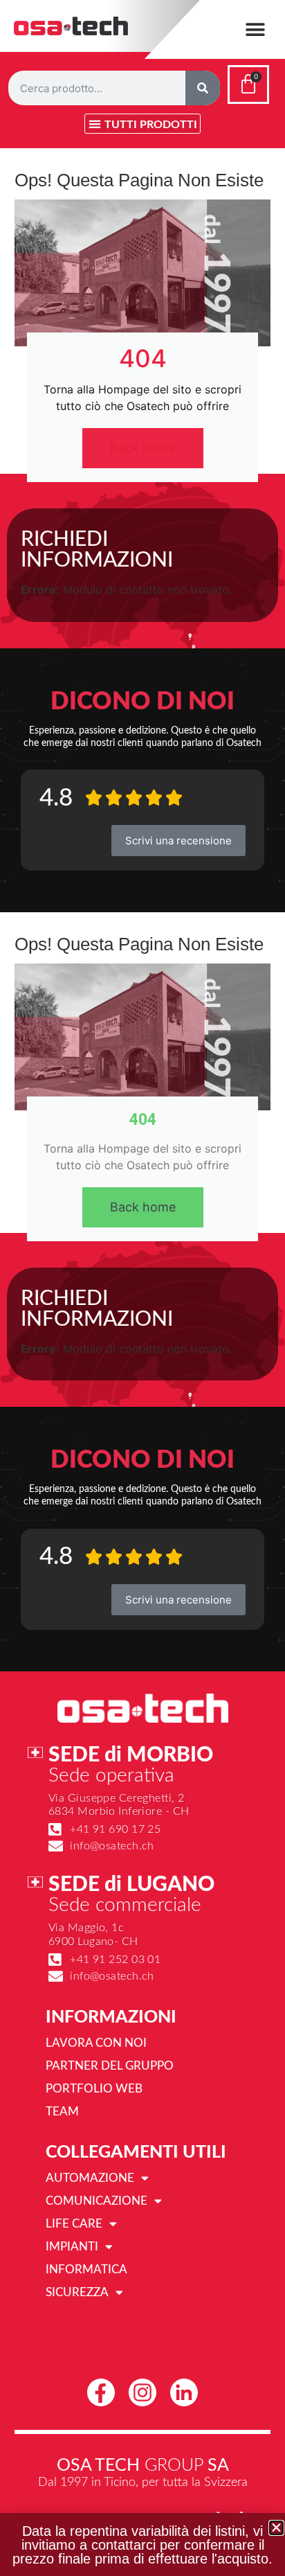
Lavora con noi (96, 2043)
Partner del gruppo (110, 2066)
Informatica (86, 2269)
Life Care (74, 2224)
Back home (143, 448)
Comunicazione (96, 2201)
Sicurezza (77, 2292)
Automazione (90, 2178)
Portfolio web (94, 2089)
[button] (256, 29)
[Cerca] (203, 88)
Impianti (72, 2247)
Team (62, 2112)
